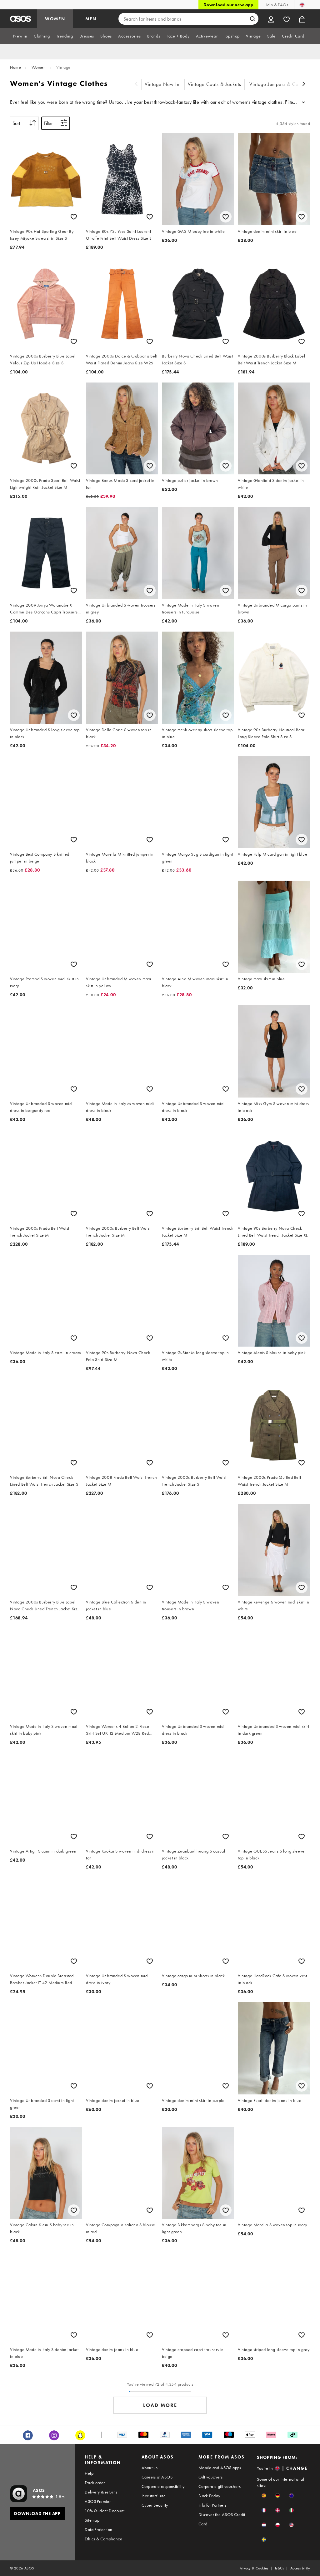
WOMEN (55, 19)
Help (89, 2473)
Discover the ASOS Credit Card (222, 2519)
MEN (91, 19)
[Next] (304, 85)
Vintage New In (162, 84)
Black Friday (209, 2496)
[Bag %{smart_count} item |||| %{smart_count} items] (302, 19)
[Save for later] (74, 217)
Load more (160, 2405)
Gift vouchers (210, 2477)
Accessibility (300, 2568)
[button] (264, 2496)
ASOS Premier (98, 2501)
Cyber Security (155, 2505)
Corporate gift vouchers (220, 2486)
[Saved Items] (287, 19)
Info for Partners (212, 2505)
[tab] (20, 36)
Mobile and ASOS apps (220, 2468)
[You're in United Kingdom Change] (302, 5)
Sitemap (92, 2520)
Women (39, 67)
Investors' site (154, 2496)
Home (15, 67)
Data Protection (98, 2529)
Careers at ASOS (157, 2477)
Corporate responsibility (163, 2486)
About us (150, 2468)
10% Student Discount (105, 2511)
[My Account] (271, 19)
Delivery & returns (101, 2492)
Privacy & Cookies (254, 2568)
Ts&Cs (279, 2568)
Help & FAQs (276, 5)
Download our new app (228, 5)
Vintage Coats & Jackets (215, 84)
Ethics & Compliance (103, 2539)
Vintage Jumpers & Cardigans (282, 84)
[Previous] (136, 85)
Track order (95, 2483)
